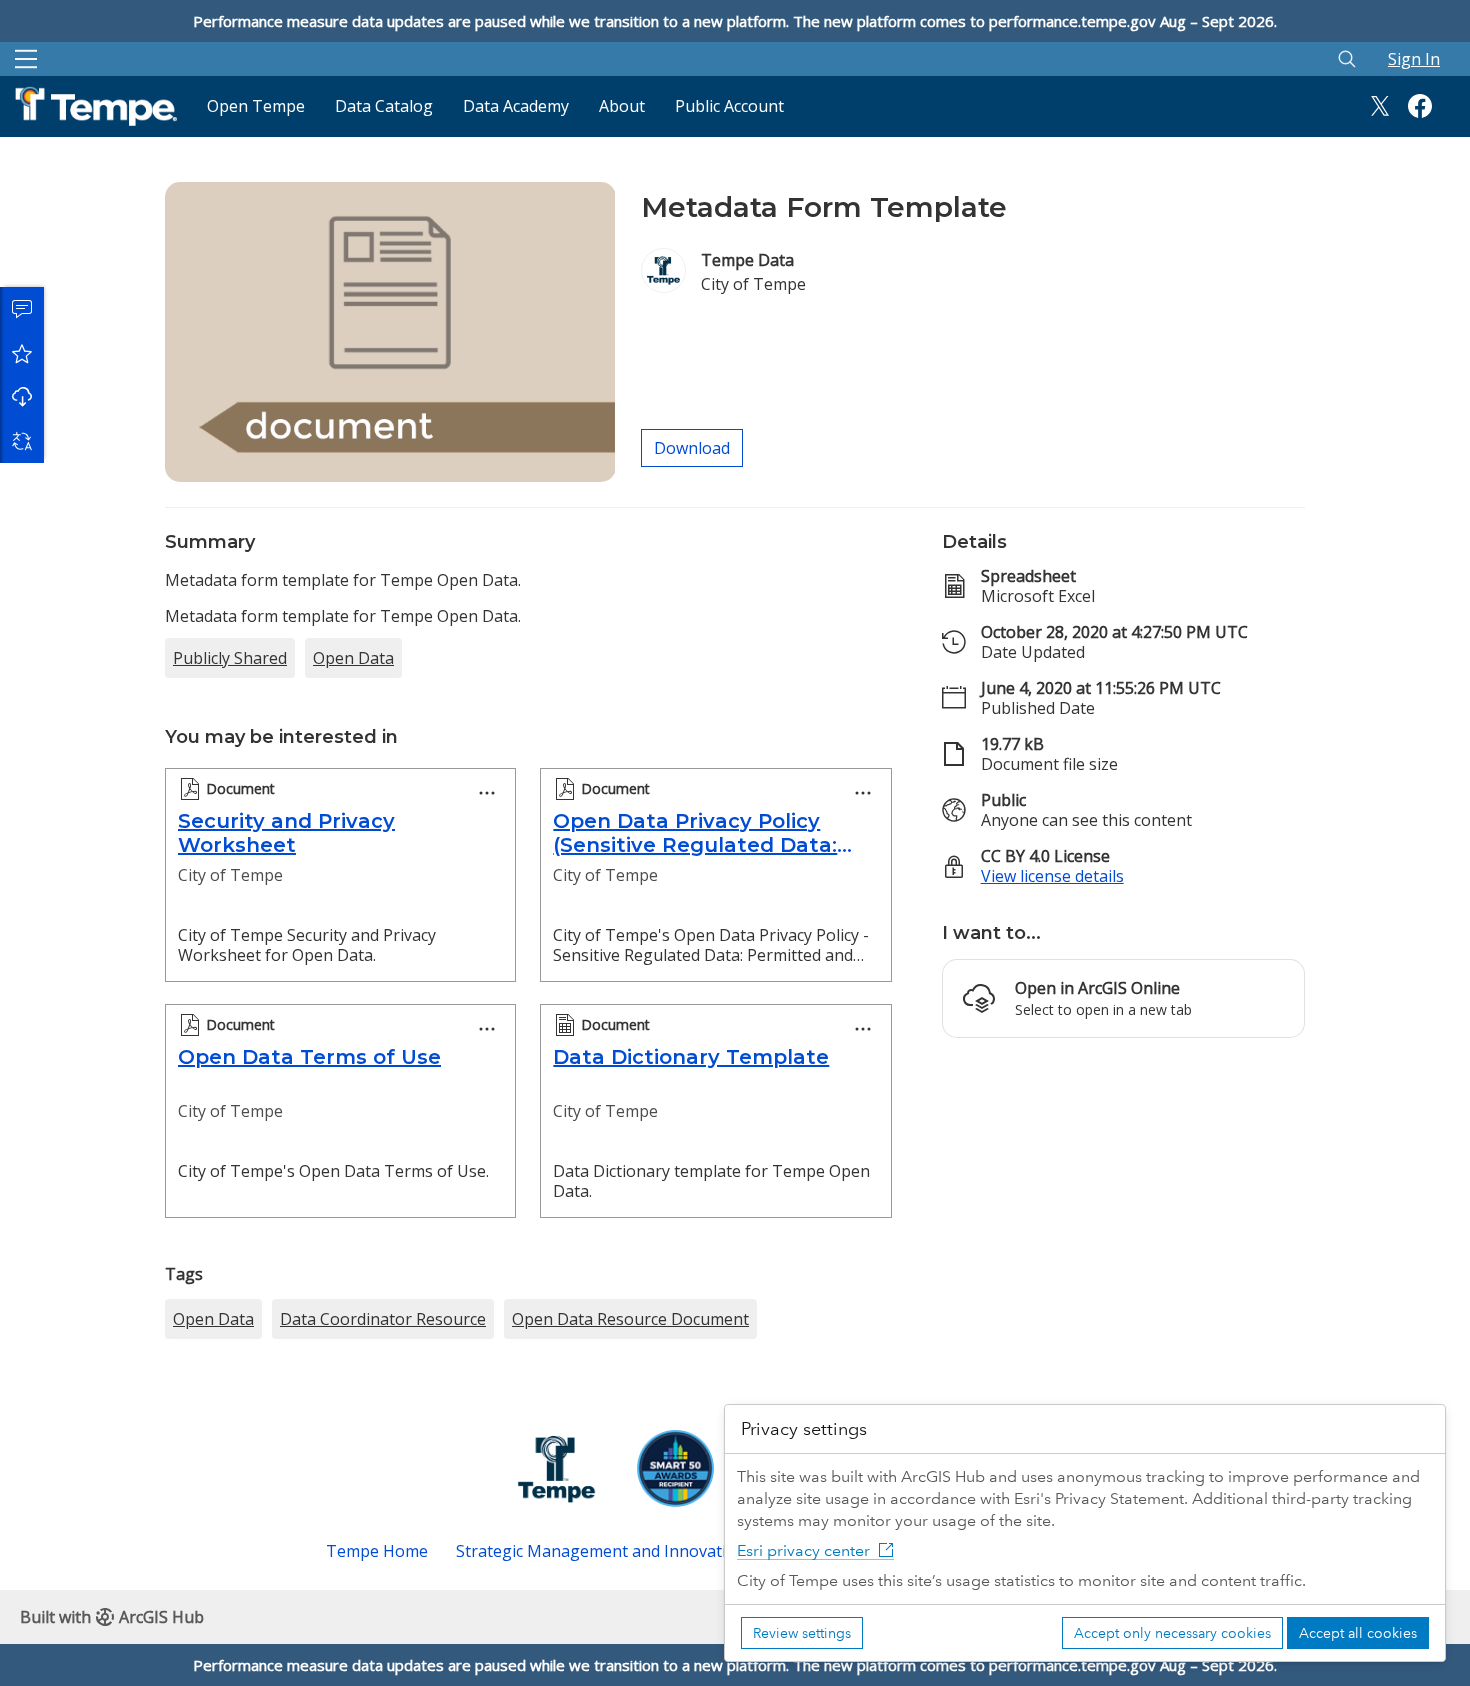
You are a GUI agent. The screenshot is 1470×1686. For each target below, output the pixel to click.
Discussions (22, 309)
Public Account (729, 106)
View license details (1052, 876)
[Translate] (22, 441)
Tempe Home (377, 1551)
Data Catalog (384, 106)
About (622, 106)
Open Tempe (256, 106)
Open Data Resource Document (630, 1319)
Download (22, 397)
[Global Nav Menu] (26, 59)
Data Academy (516, 106)
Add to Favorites (22, 353)
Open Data (353, 658)
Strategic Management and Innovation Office (624, 1551)
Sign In (1414, 59)
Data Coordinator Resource (383, 1319)
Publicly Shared (230, 658)
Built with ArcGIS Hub (112, 1617)
